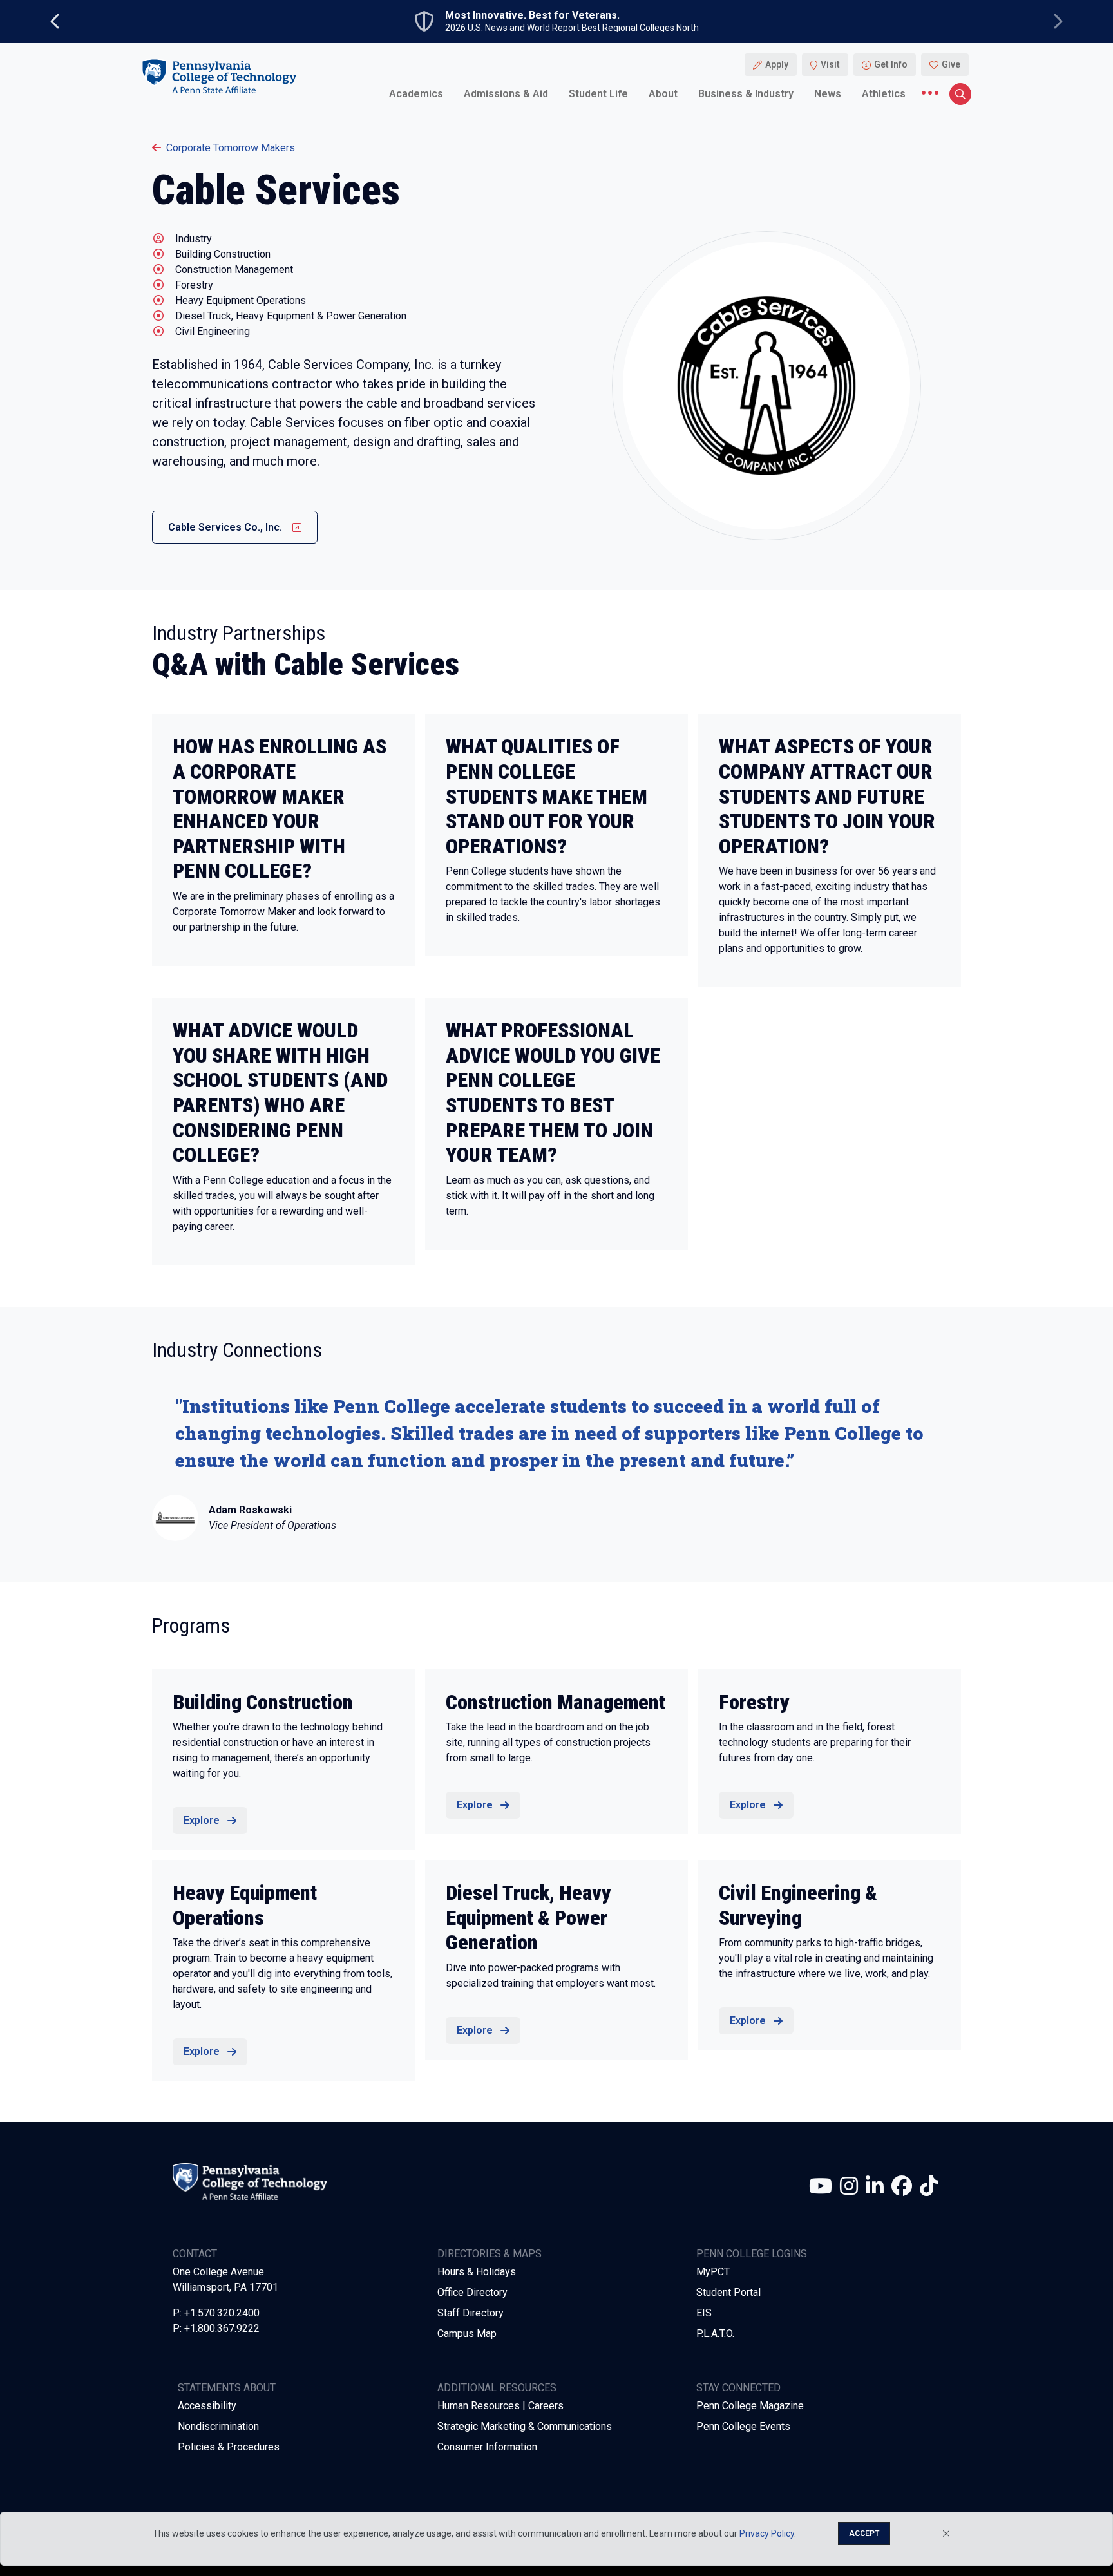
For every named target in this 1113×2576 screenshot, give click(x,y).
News (828, 93)
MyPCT (713, 2272)
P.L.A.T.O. (715, 2334)
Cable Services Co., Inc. (225, 527)
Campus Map (467, 2334)
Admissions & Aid (506, 93)
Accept (864, 2533)
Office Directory (472, 2292)
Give (951, 64)
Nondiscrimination (218, 2426)
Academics (416, 93)
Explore (202, 1820)
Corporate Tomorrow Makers (231, 148)
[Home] (219, 76)
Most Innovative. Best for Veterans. (532, 15)
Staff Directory (471, 2313)
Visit (830, 64)
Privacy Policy (767, 2533)
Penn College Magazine (750, 2406)
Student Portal (728, 2292)
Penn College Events (743, 2426)
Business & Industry (746, 93)
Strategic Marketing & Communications (525, 2426)
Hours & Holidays (477, 2272)
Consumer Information (487, 2447)
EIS (704, 2313)
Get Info (891, 64)
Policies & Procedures (229, 2447)
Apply (777, 64)
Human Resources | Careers (500, 2406)
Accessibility (207, 2406)
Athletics (884, 93)
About (663, 93)
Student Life (598, 93)
